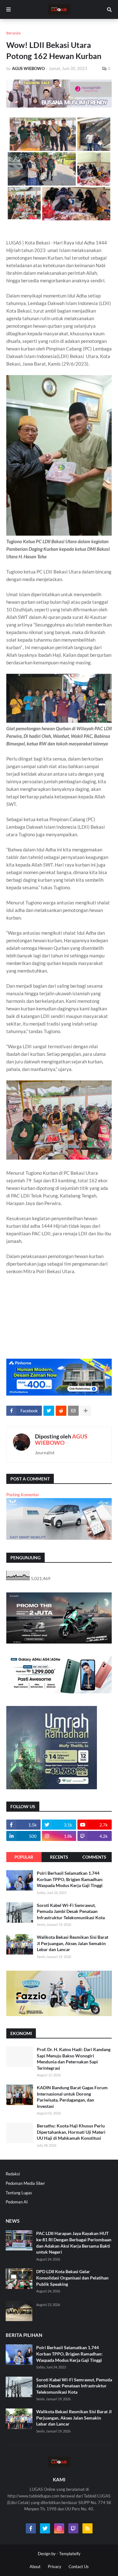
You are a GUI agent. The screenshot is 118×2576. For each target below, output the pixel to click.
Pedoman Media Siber (25, 2183)
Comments (94, 1857)
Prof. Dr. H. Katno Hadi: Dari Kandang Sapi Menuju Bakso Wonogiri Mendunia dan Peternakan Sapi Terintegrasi (74, 2059)
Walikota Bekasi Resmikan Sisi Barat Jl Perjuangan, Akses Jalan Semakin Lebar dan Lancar (73, 1943)
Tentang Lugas (19, 2193)
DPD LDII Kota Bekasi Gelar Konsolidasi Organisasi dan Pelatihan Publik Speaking (72, 2278)
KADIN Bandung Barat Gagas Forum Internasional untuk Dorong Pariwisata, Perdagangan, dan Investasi (72, 2097)
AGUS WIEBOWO (61, 1439)
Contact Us (79, 2567)
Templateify (70, 2554)
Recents (59, 1857)
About (35, 2567)
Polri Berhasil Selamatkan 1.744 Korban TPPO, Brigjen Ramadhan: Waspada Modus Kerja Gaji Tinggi (70, 1879)
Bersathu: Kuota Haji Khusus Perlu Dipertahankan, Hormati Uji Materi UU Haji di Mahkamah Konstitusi (71, 2132)
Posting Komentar (23, 1495)
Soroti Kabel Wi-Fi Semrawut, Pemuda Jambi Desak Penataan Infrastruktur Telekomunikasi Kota (71, 1911)
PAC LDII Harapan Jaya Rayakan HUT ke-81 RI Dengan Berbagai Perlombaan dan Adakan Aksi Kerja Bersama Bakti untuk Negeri (74, 2243)
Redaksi (13, 2174)
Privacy (55, 2567)
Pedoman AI (17, 2202)
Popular (24, 1857)
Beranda (13, 33)
